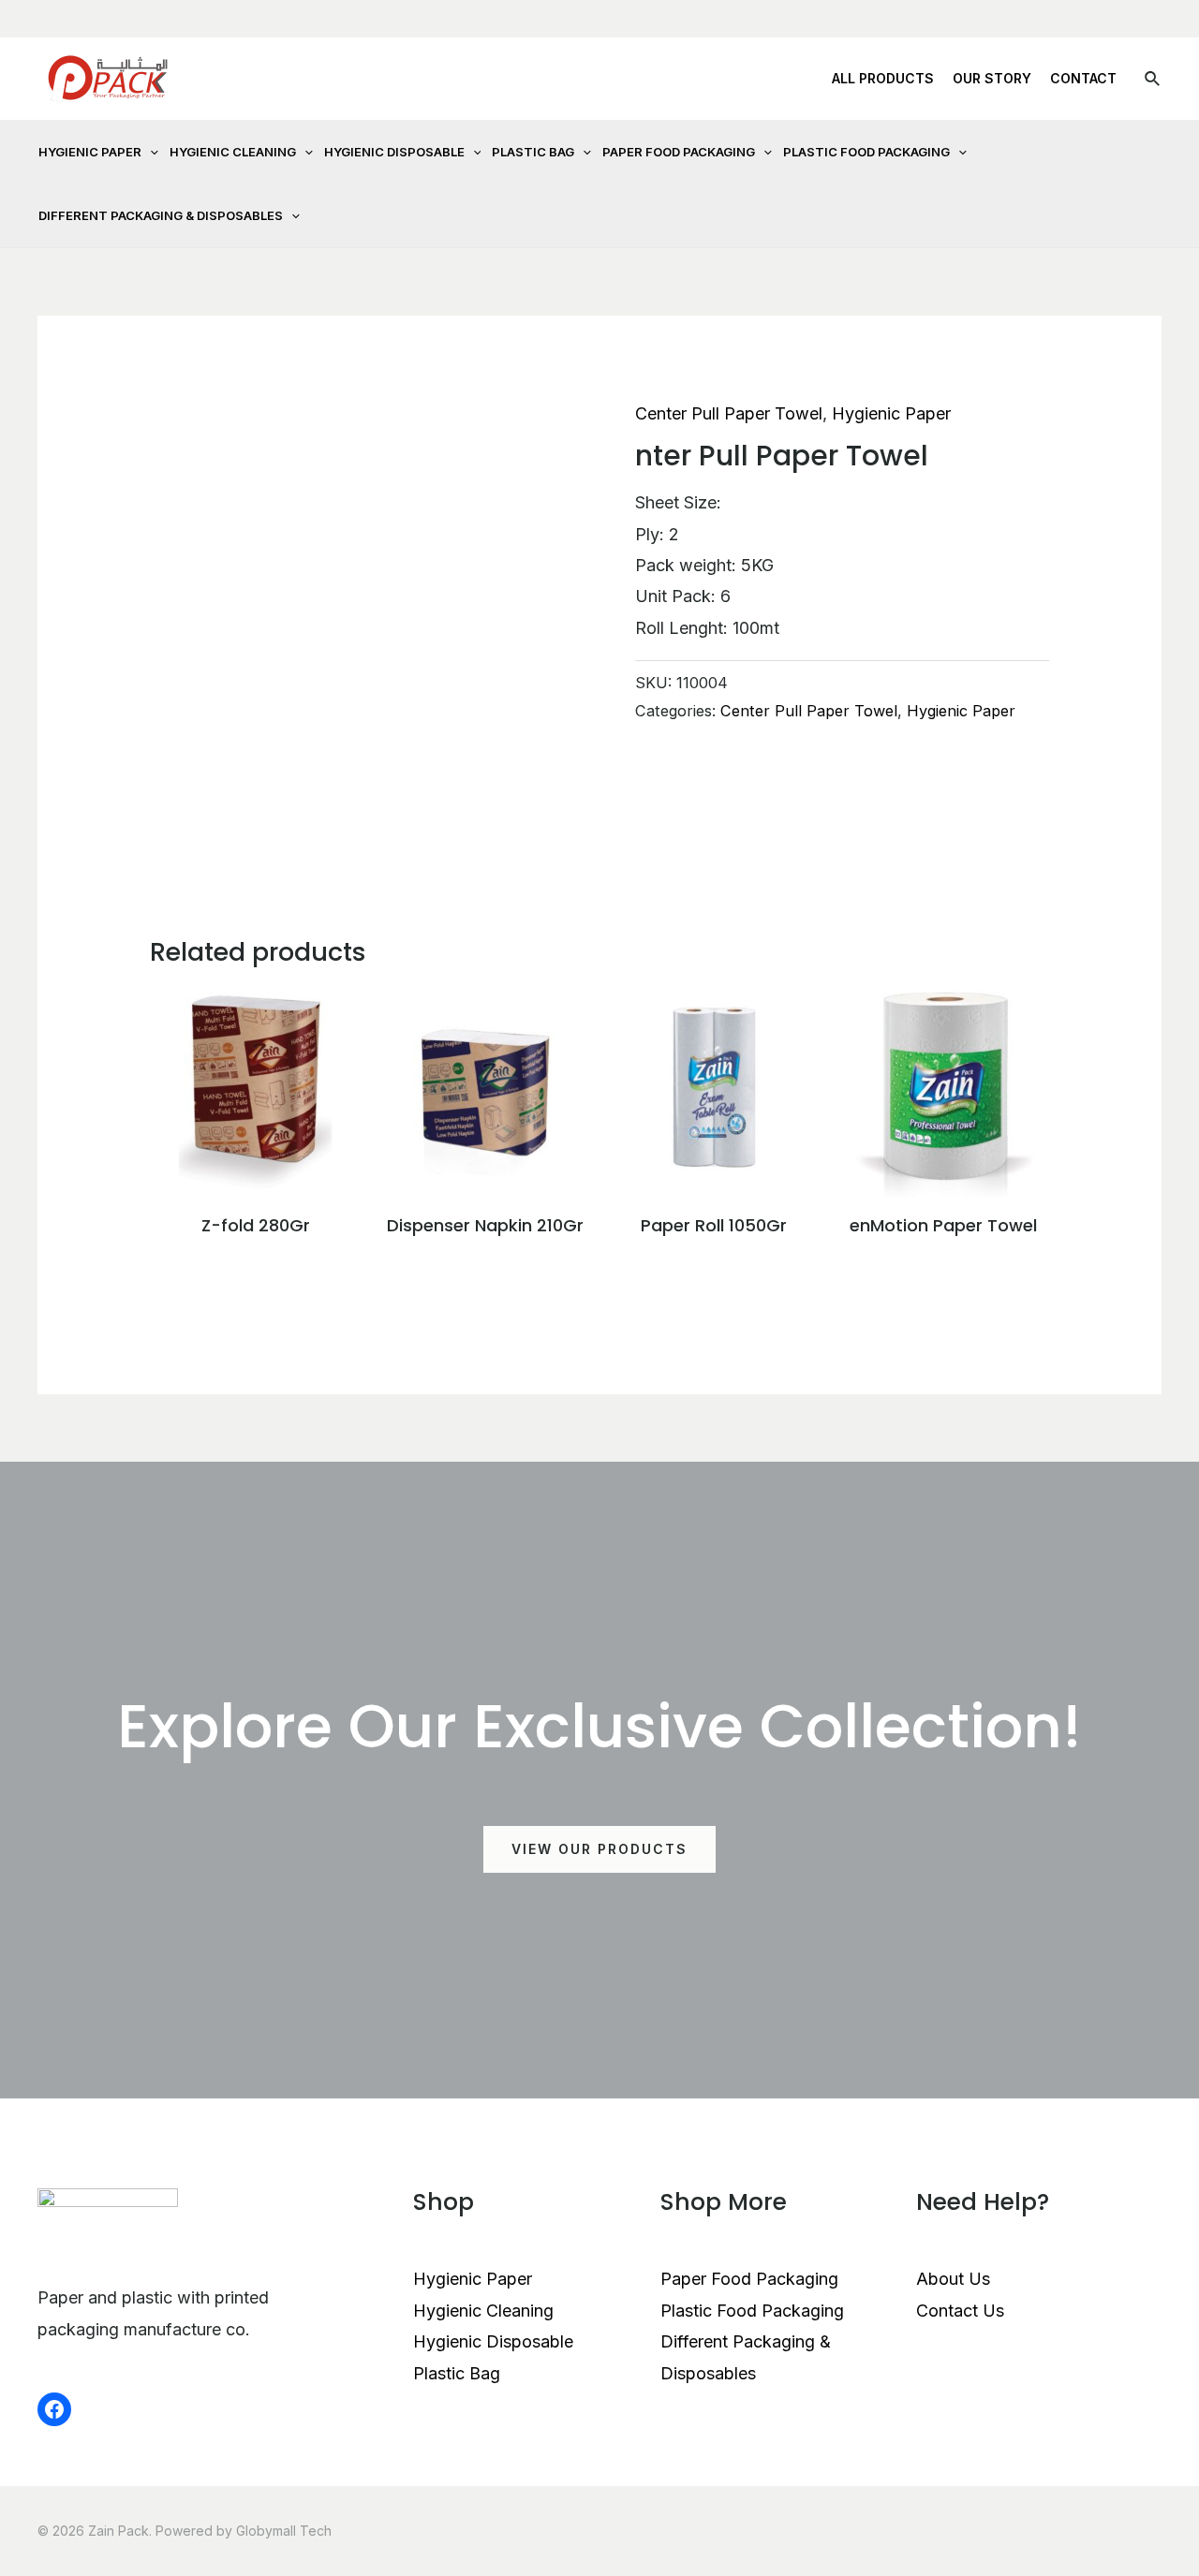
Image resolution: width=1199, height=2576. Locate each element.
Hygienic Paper (90, 152)
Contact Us (960, 2311)
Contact (1083, 78)
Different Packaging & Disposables (161, 215)
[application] (150, 152)
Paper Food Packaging (679, 152)
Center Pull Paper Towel (729, 413)
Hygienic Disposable (394, 152)
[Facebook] (54, 2409)
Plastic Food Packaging (866, 152)
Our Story (992, 78)
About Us (953, 2279)
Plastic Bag (533, 152)
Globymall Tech (284, 2531)
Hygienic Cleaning (233, 152)
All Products (883, 78)
